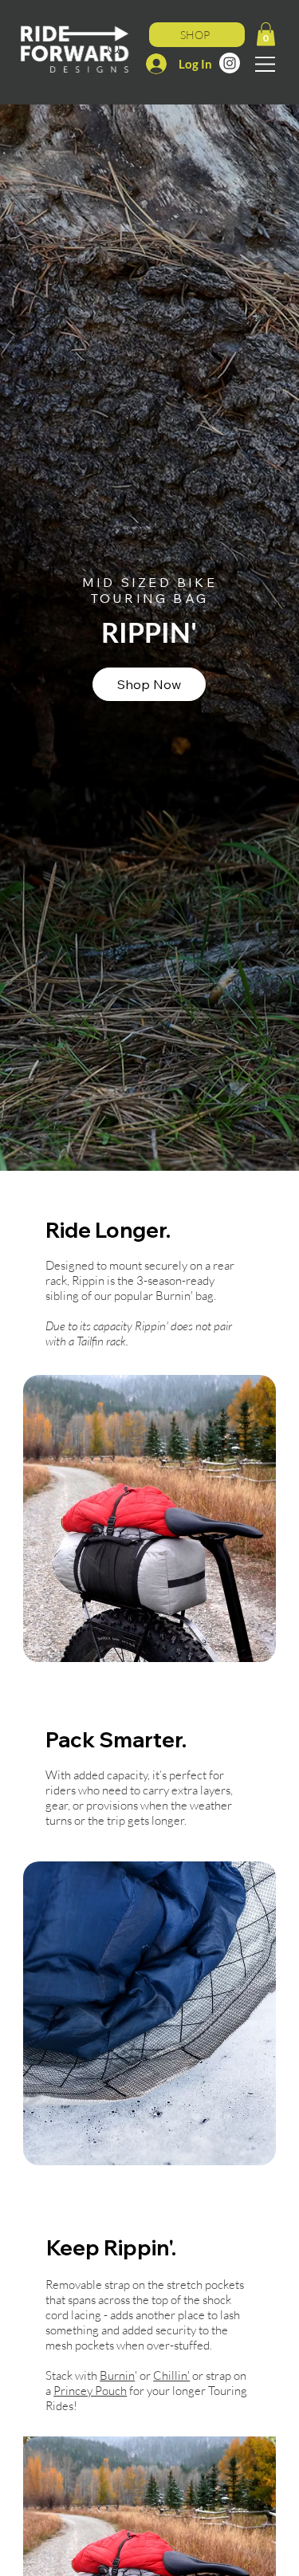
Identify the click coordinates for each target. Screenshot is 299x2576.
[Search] (115, 49)
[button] (266, 34)
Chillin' (171, 2375)
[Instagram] (230, 63)
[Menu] (266, 64)
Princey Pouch (90, 2391)
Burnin (117, 2375)
